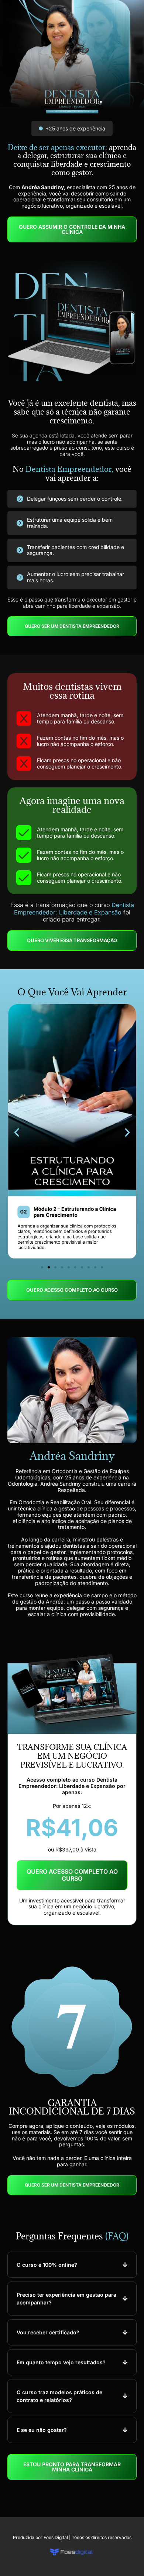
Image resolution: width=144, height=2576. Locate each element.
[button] (17, 1132)
